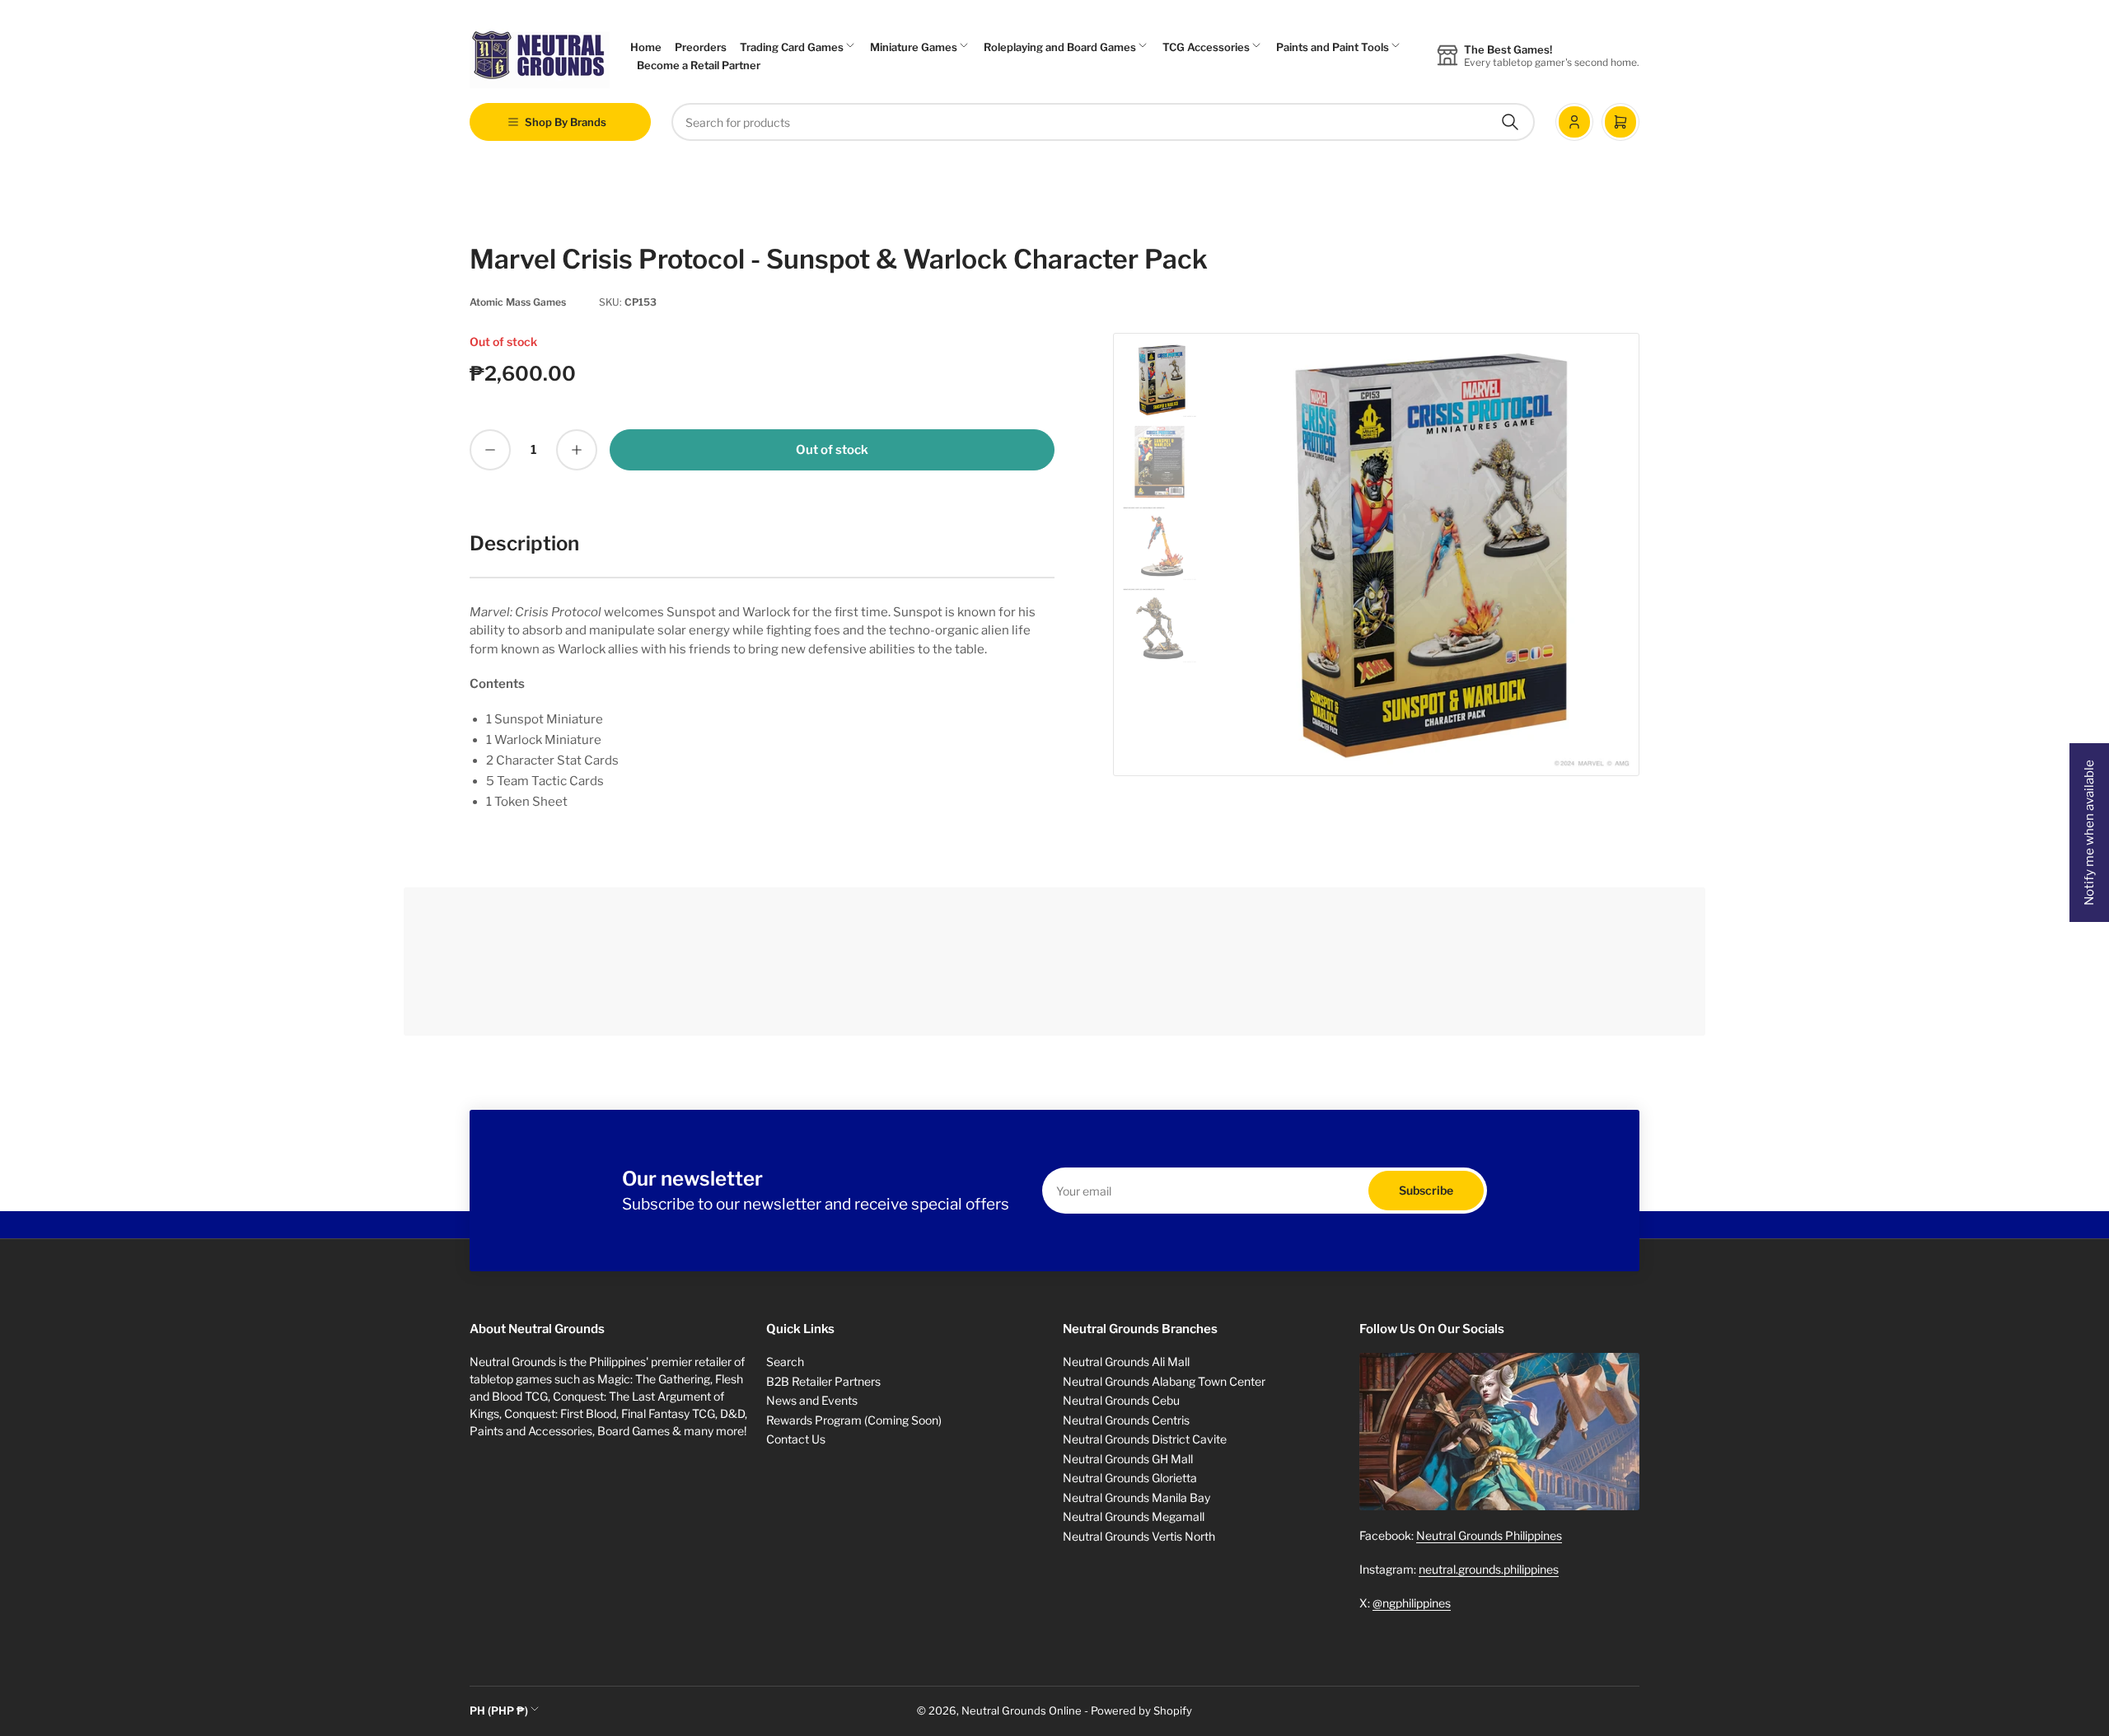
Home (646, 47)
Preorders (701, 47)
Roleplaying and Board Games (1060, 47)
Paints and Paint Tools (1333, 47)
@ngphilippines (1412, 1603)
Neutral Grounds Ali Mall (1126, 1362)
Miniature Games (914, 47)
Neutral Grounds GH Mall (1128, 1459)
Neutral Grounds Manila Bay (1136, 1497)
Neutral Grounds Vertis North (1139, 1536)
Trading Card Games (792, 47)
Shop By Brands (566, 122)
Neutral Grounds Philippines (1489, 1535)
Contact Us (796, 1439)
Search (785, 1362)
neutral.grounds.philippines (1489, 1569)
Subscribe (1426, 1190)
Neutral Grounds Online (1022, 1710)
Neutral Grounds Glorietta (1130, 1478)
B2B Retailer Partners (823, 1381)
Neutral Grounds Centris (1126, 1420)
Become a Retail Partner (699, 65)
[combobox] (1103, 122)
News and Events (812, 1400)
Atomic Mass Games (518, 302)
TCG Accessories (1206, 47)
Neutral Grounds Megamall (1134, 1516)
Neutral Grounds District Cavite (1145, 1439)
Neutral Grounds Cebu (1121, 1400)
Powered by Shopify (1141, 1710)
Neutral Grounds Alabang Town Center (1164, 1381)
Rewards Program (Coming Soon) (854, 1420)
